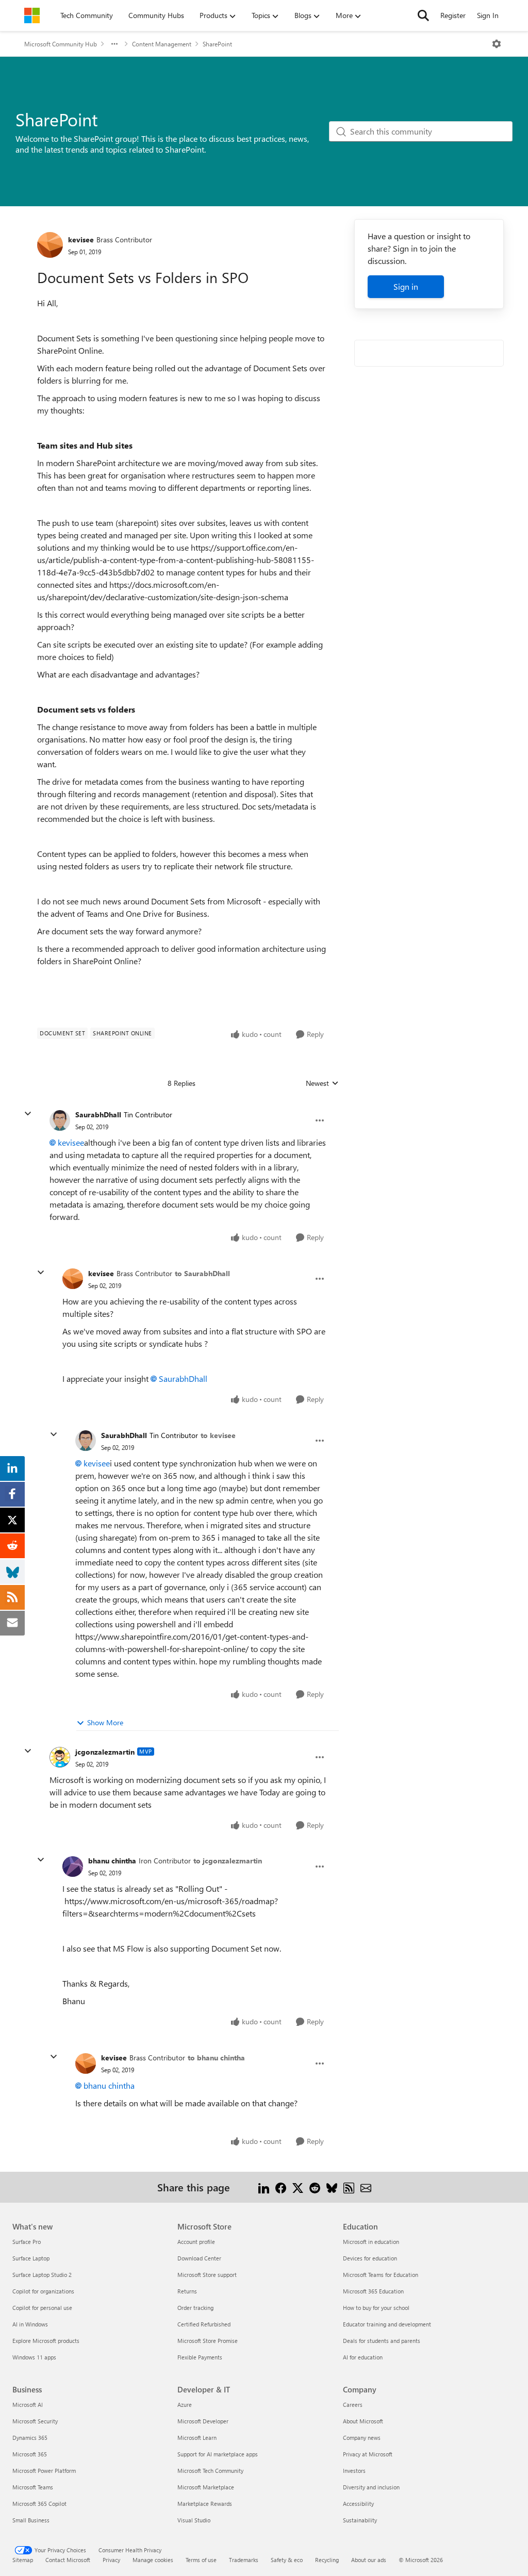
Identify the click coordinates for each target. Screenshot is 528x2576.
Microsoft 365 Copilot (39, 2504)
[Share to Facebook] (281, 2187)
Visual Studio (194, 2520)
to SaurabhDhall (202, 1273)
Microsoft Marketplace (206, 2487)
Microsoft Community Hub (61, 44)
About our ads (369, 2560)
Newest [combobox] (322, 1083)
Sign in (406, 286)
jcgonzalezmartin (105, 1752)
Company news (362, 2438)
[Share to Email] (366, 2187)
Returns (187, 2291)
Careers (353, 2405)
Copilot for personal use (42, 2308)
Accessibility (358, 2504)
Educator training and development (387, 2324)
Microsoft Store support (207, 2275)
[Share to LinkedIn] (264, 2187)
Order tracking (195, 2308)
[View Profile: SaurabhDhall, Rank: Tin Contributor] (60, 1120)
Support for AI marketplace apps (218, 2454)
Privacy (111, 2560)
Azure (185, 2405)
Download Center (199, 2258)
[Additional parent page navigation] (114, 44)
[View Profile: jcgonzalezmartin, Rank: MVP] (60, 1757)
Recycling (327, 2560)
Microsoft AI (28, 2405)
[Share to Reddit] (315, 2187)
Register (453, 15)
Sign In (488, 15)
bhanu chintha (112, 1861)
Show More (105, 1722)
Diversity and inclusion (371, 2487)
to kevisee (218, 1435)
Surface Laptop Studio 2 (42, 2275)
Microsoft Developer (203, 2421)
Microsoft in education (371, 2242)
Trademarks (244, 2560)
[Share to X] (298, 2187)
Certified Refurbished (204, 2324)
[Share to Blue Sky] (332, 2187)
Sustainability (360, 2520)
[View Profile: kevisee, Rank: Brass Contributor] (50, 245)
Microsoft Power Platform (44, 2471)
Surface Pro (27, 2242)
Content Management (162, 44)
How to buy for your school (376, 2308)
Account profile (196, 2242)
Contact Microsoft (68, 2560)
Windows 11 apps (34, 2357)
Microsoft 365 (30, 2454)
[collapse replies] (28, 1114)
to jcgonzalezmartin (228, 1861)
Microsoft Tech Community (210, 2471)
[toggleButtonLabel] (497, 44)
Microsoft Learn (197, 2438)
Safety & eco (287, 2560)
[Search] (423, 15)
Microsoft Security (35, 2421)
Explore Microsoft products (46, 2341)
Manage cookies (153, 2560)
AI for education (363, 2357)
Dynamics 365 (30, 2438)
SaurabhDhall (98, 1114)
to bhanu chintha (216, 2058)
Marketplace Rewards (205, 2504)
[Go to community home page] (32, 15)
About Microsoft (363, 2421)
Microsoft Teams (33, 2487)
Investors (354, 2471)
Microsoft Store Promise (208, 2341)
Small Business (31, 2520)
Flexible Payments (200, 2357)
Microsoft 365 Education (373, 2291)
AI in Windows (30, 2324)
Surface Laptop (31, 2258)
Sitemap (23, 2560)
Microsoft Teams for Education (381, 2275)
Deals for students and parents (382, 2341)
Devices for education (370, 2258)
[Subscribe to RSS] (349, 2187)
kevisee (81, 240)
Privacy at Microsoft (368, 2454)
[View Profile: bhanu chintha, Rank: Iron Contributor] (73, 1867)
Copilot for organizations (43, 2291)
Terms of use (201, 2560)
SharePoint (217, 44)
